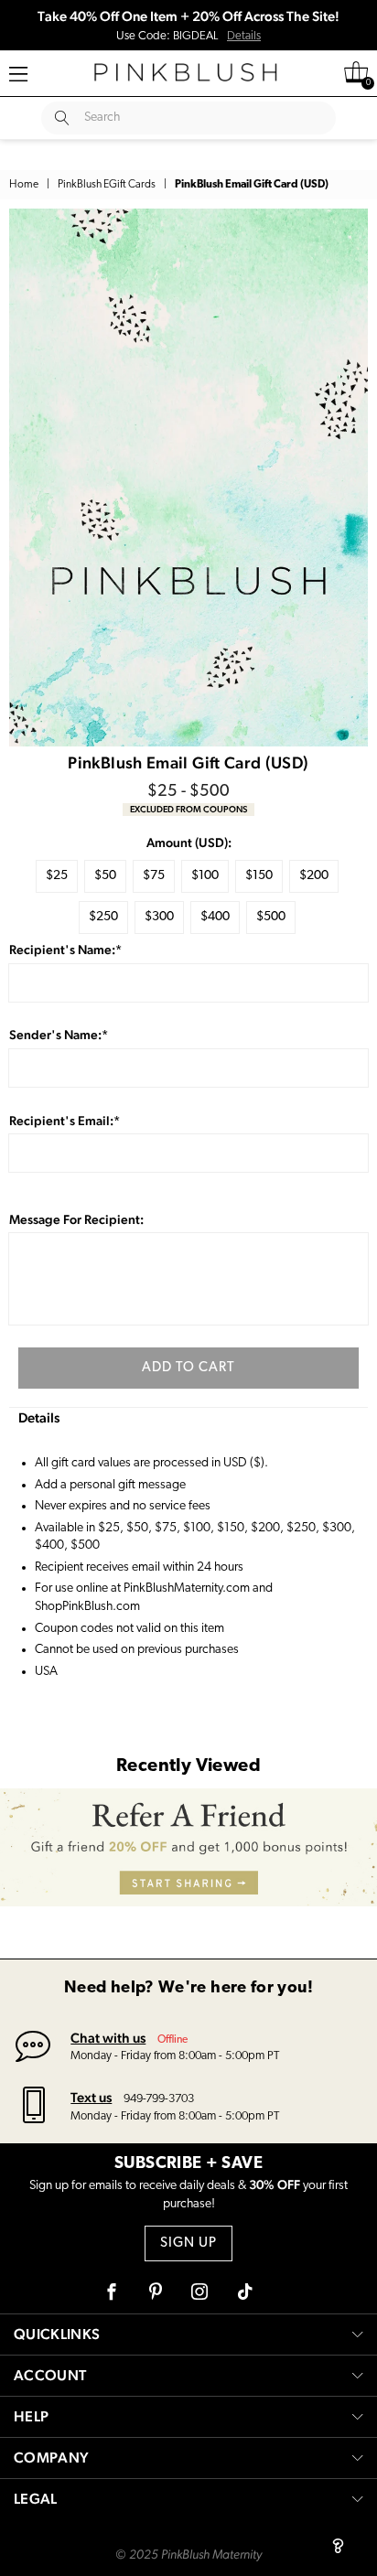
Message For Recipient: (76, 1219)
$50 (105, 876)
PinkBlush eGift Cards (107, 185)
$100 (205, 876)
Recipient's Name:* (65, 950)
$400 (215, 917)
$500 (271, 917)
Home (24, 185)
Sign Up (188, 2243)
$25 (57, 876)
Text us (91, 2097)
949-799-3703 (159, 2099)
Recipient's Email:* (65, 1121)
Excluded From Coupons (188, 809)
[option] (188, 478)
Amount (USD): (189, 843)
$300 (159, 917)
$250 (103, 917)
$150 (259, 876)
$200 (314, 876)
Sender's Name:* (59, 1035)
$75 (154, 876)
